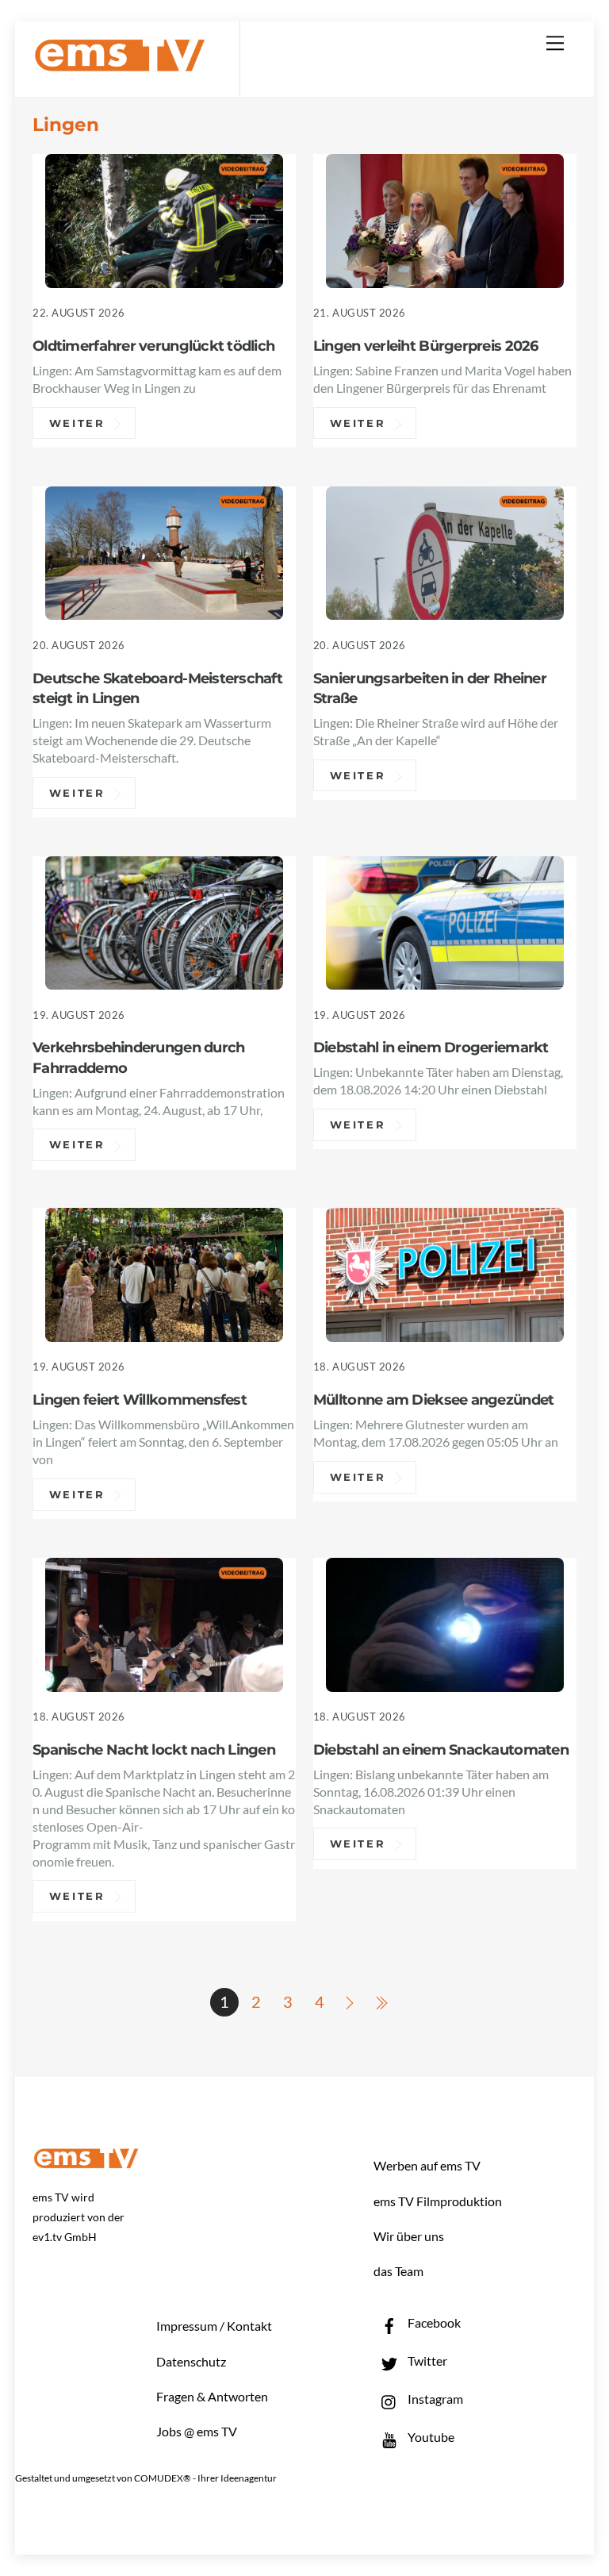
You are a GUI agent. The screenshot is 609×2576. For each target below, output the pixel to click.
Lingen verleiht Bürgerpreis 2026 (426, 346)
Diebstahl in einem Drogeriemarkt (431, 1047)
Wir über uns (409, 2236)
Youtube (430, 2437)
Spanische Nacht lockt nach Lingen (154, 1749)
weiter (77, 423)
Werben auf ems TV (427, 2165)
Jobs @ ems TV (197, 2431)
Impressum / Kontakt (214, 2326)
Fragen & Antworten (212, 2396)
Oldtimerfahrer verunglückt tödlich (153, 346)
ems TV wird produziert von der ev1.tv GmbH (79, 2217)
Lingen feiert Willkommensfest (140, 1399)
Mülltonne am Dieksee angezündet (433, 1399)
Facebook (433, 2322)
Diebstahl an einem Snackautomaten (441, 1749)
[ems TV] (120, 62)
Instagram (434, 2399)
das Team (398, 2271)
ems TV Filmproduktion (438, 2201)
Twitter (426, 2361)
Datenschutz (191, 2361)
